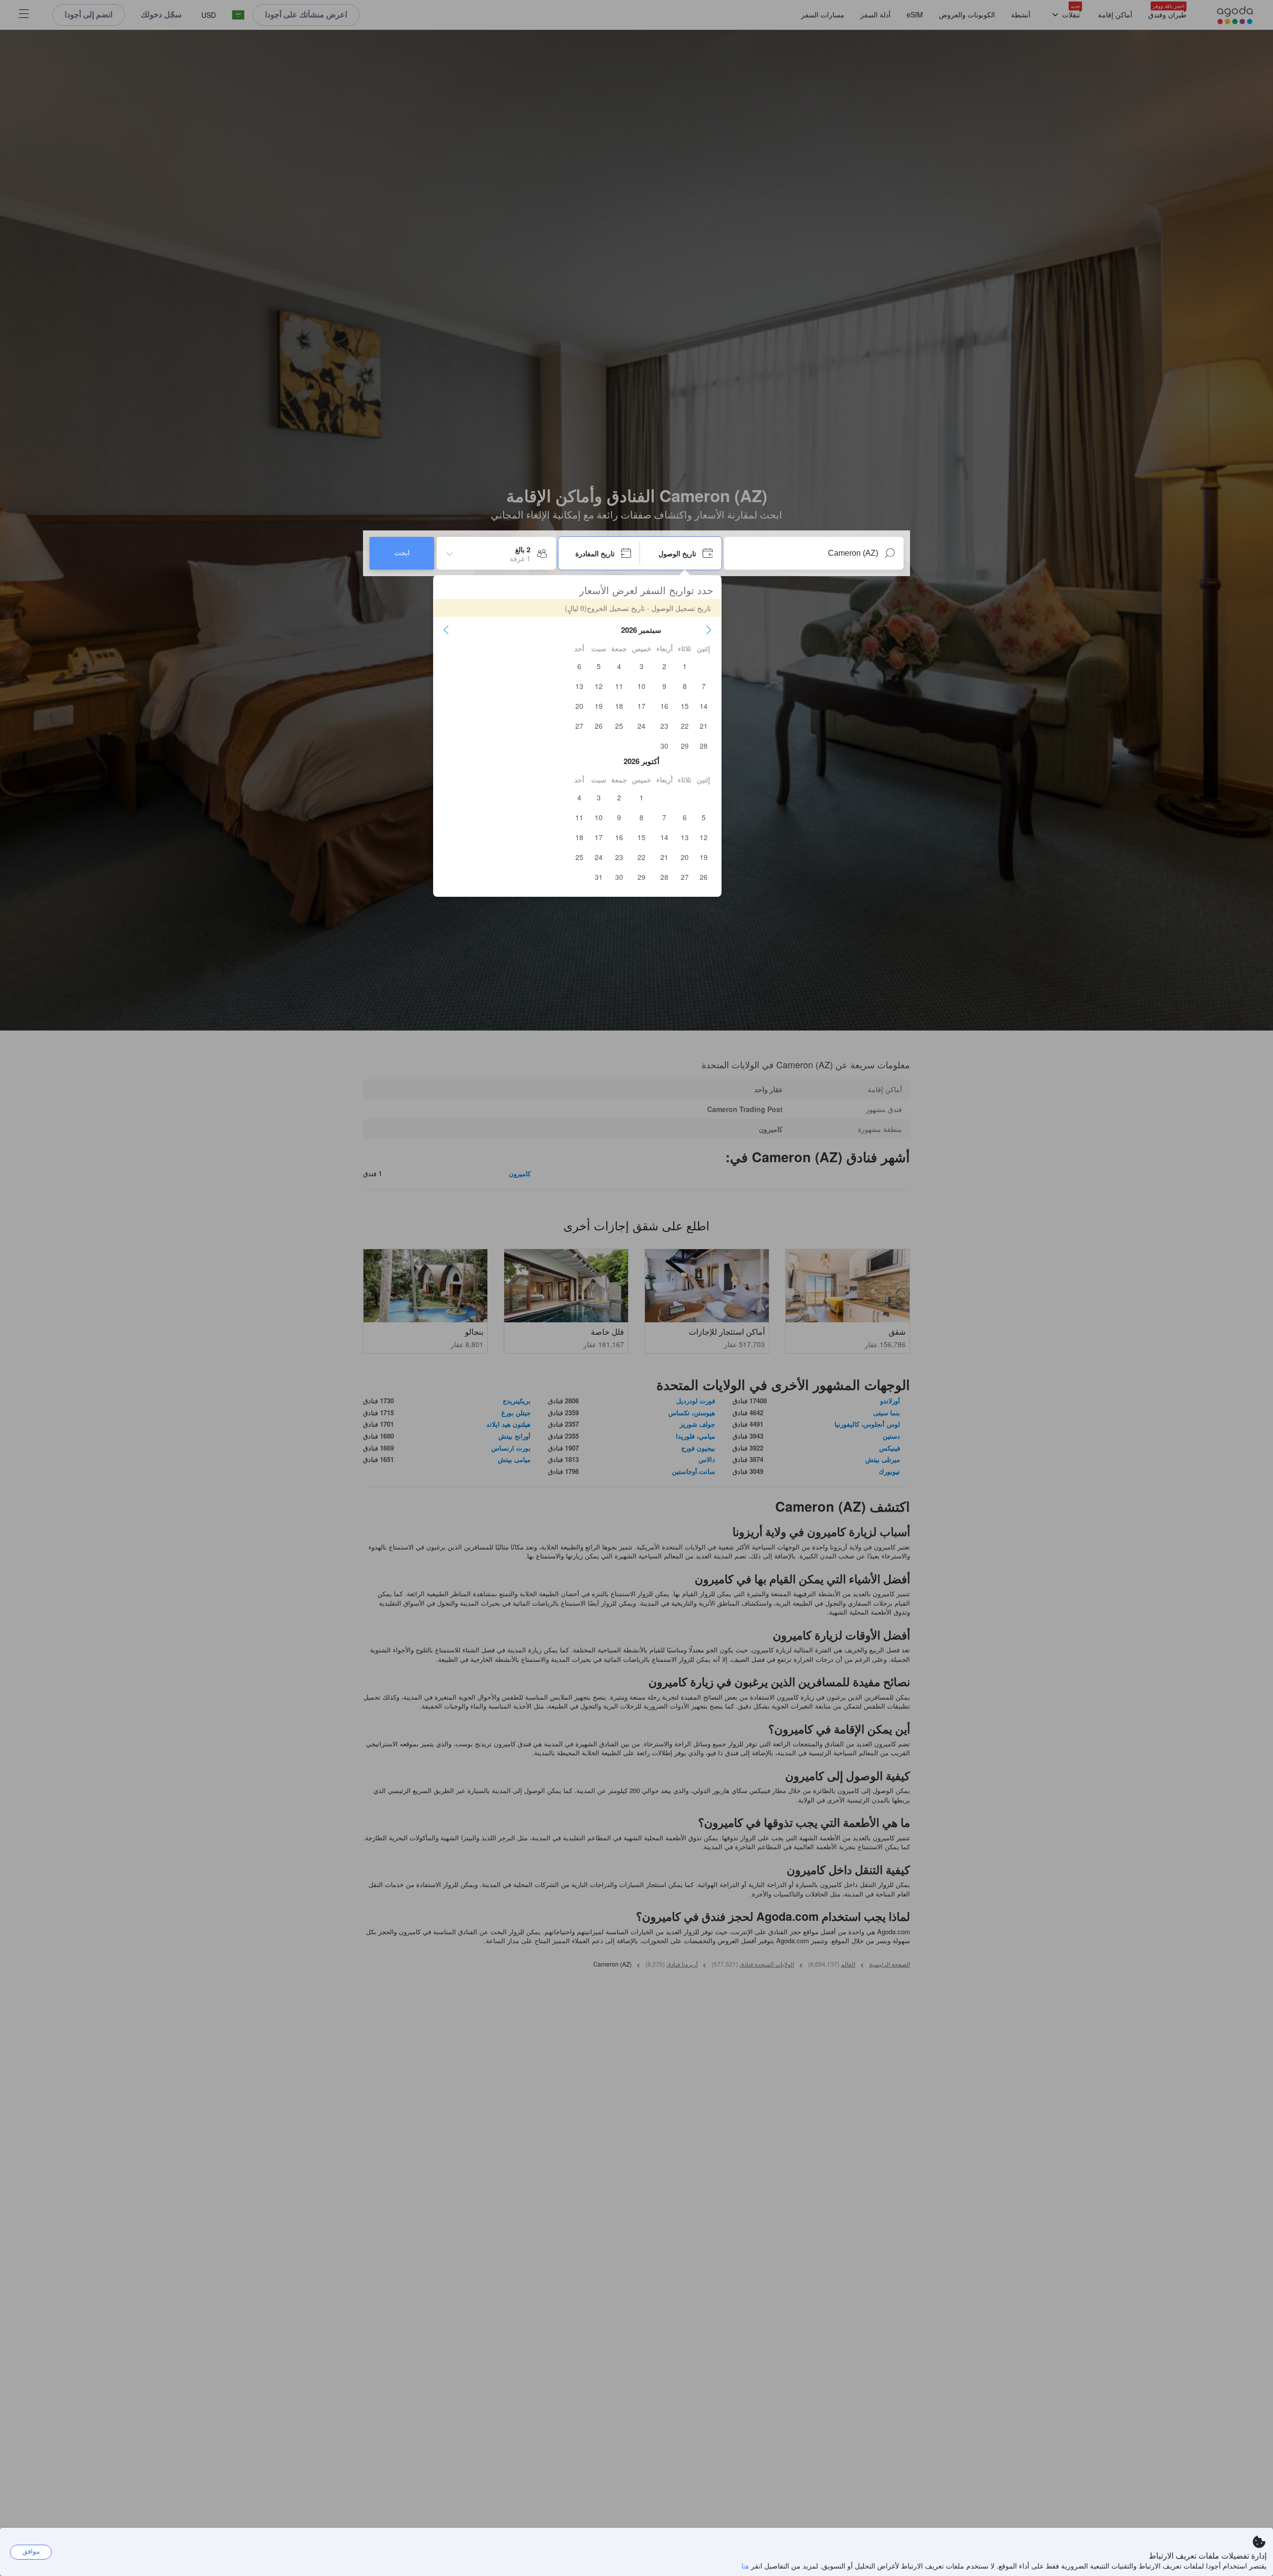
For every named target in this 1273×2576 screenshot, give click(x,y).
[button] (709, 630)
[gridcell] (685, 666)
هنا (745, 2566)
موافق (31, 2551)
